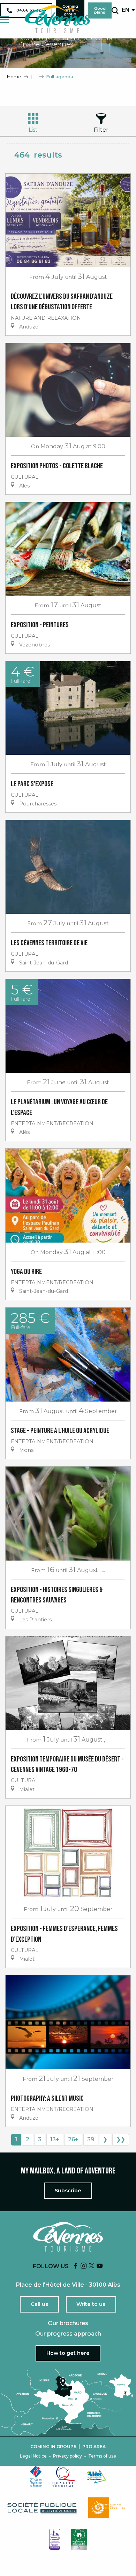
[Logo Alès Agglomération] (96, 2477)
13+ (55, 2139)
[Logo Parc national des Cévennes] (108, 2508)
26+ (73, 2139)
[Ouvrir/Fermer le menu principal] (4, 19)
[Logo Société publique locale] (43, 2508)
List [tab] (33, 130)
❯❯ (121, 2139)
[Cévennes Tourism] (57, 19)
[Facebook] (76, 2266)
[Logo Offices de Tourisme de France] (36, 2476)
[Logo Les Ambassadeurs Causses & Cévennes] (55, 2539)
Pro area (94, 2447)
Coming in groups (53, 2447)
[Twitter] (92, 2266)
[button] (115, 10)
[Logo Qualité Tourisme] (64, 2476)
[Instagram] (84, 2266)
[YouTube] (100, 2266)
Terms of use (102, 2456)
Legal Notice (33, 2456)
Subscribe (68, 2191)
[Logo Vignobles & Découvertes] (79, 2539)
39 (91, 2139)
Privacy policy (67, 2456)
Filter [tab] (101, 130)
